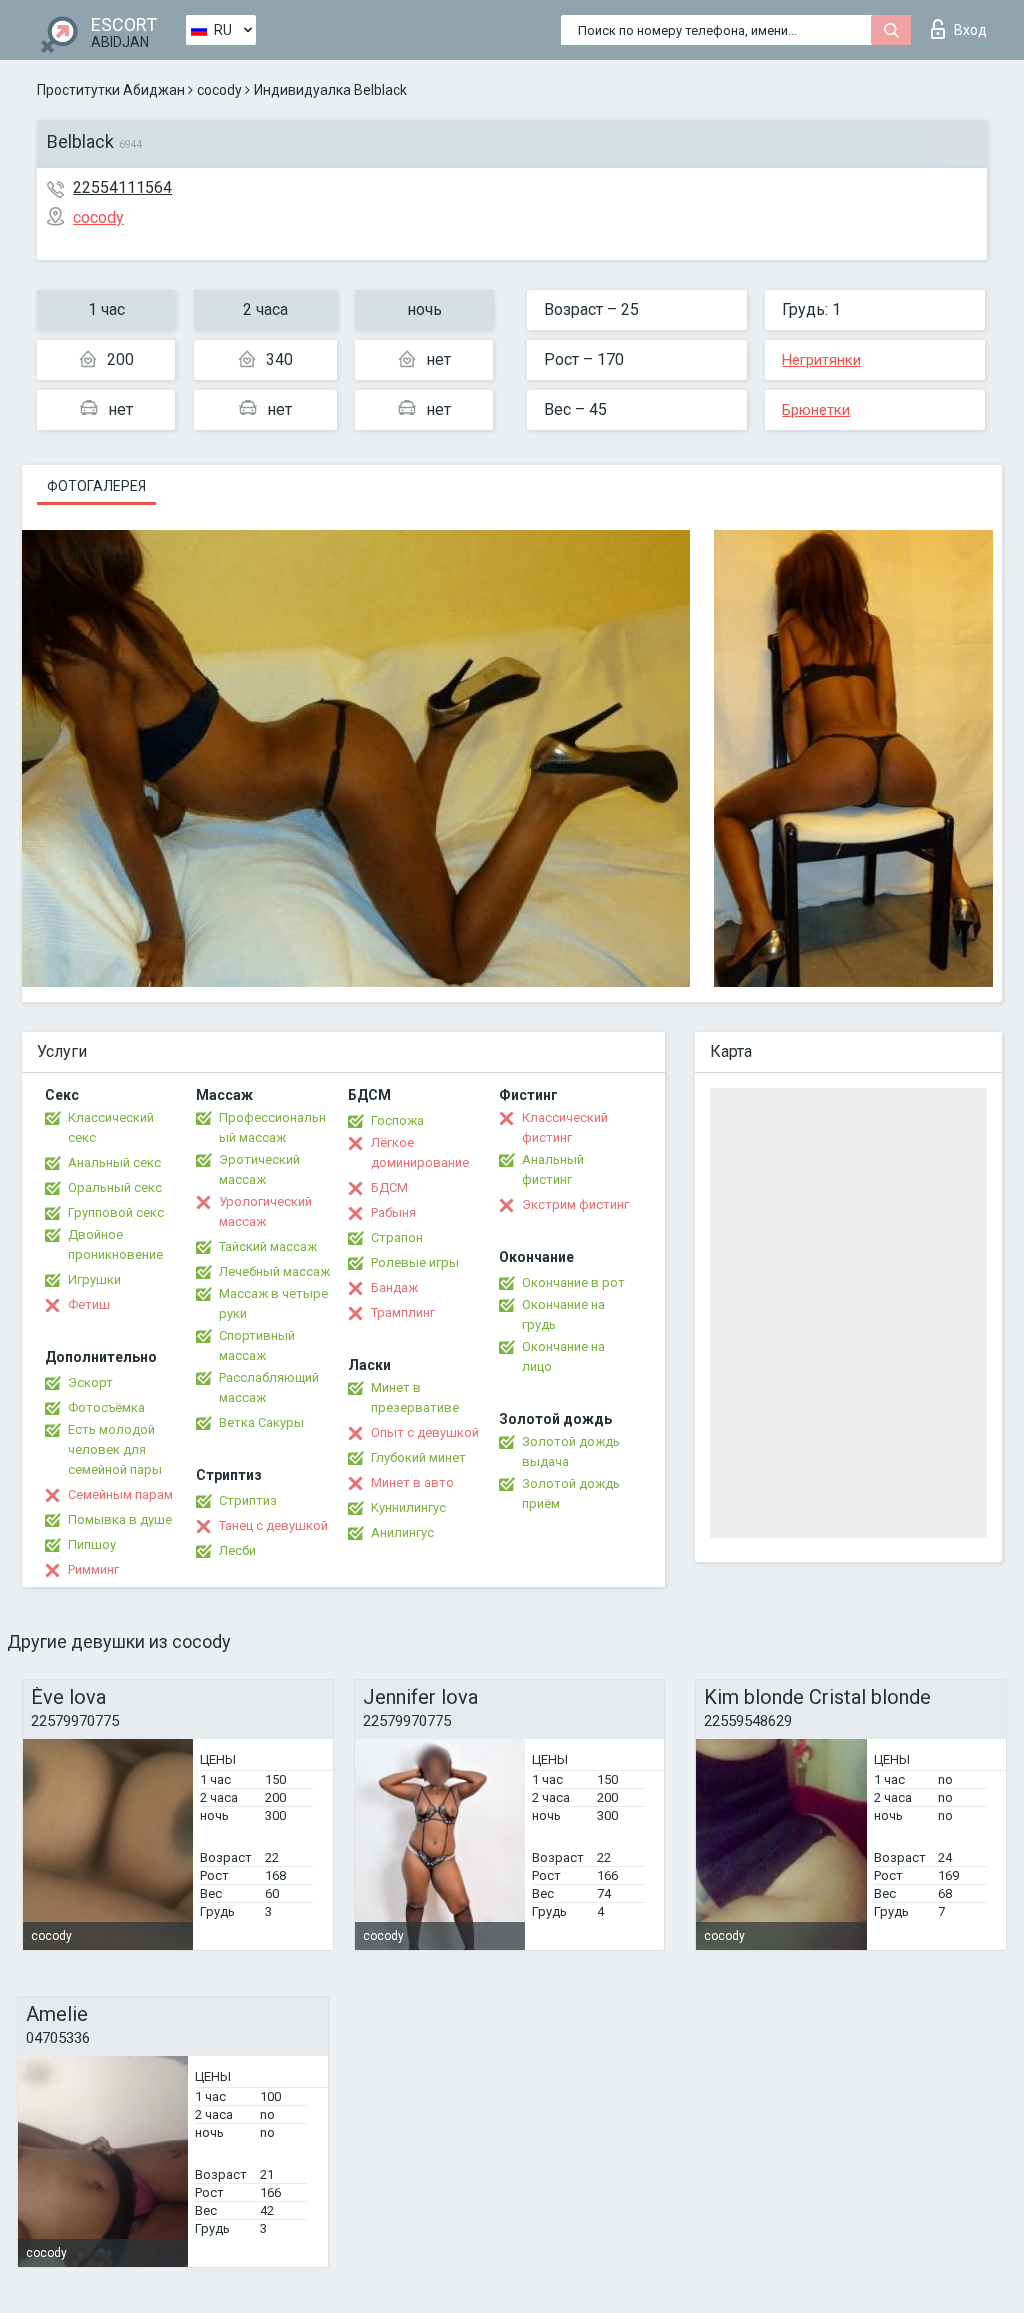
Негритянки (821, 360)
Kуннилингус (408, 1507)
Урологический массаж (265, 1211)
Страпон (397, 1237)
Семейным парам (120, 1494)
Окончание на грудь (563, 1314)
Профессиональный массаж (272, 1127)
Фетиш (89, 1304)
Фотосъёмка (106, 1407)
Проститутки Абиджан (111, 90)
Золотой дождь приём (571, 1493)
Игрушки (94, 1279)
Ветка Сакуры (261, 1422)
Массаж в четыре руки (273, 1303)
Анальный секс (114, 1162)
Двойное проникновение (115, 1244)
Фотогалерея (96, 486)
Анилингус (402, 1532)
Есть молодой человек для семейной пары (115, 1449)
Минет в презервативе (415, 1397)
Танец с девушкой (273, 1525)
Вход (970, 30)
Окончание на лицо (563, 1356)
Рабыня (393, 1212)
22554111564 (122, 187)
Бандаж (394, 1287)
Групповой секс (116, 1212)
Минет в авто (412, 1482)
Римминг (93, 1569)
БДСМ (389, 1187)
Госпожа (397, 1120)
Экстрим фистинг (575, 1204)
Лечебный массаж (274, 1271)
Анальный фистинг (553, 1169)
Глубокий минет (418, 1457)
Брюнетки (816, 410)
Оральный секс (115, 1187)
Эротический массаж (259, 1169)
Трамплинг (403, 1312)
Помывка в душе (120, 1519)
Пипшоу (92, 1544)
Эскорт (90, 1382)
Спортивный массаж (257, 1345)
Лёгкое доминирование (420, 1152)
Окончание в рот (573, 1282)
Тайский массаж (268, 1246)
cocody (219, 90)
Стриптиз (248, 1500)
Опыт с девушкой (425, 1432)
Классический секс (111, 1127)
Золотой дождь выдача (571, 1451)
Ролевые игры (415, 1262)
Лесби (237, 1550)
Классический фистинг (565, 1127)
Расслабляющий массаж (269, 1387)
